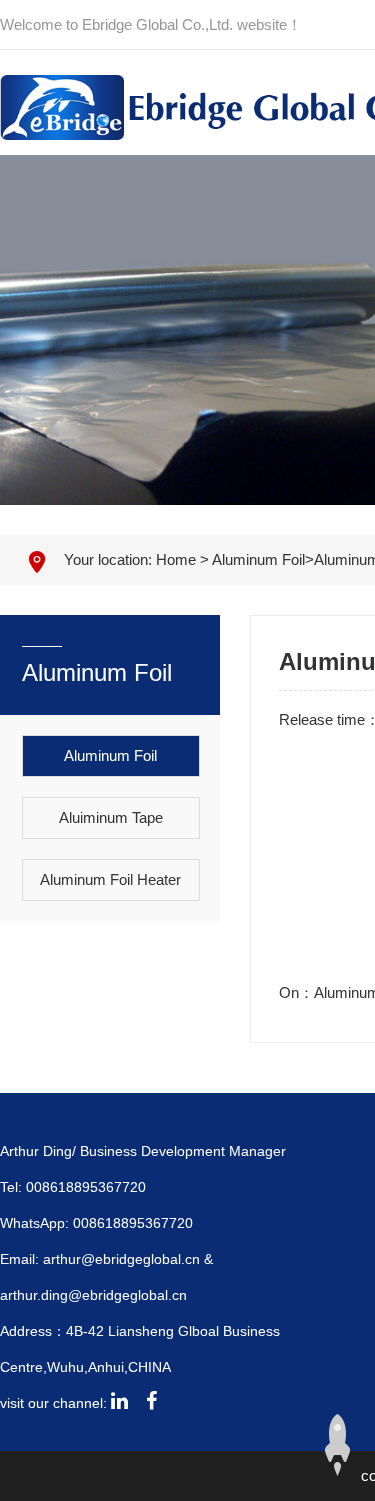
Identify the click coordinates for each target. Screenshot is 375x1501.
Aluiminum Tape (111, 817)
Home (176, 559)
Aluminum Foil (258, 559)
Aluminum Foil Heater (110, 879)
